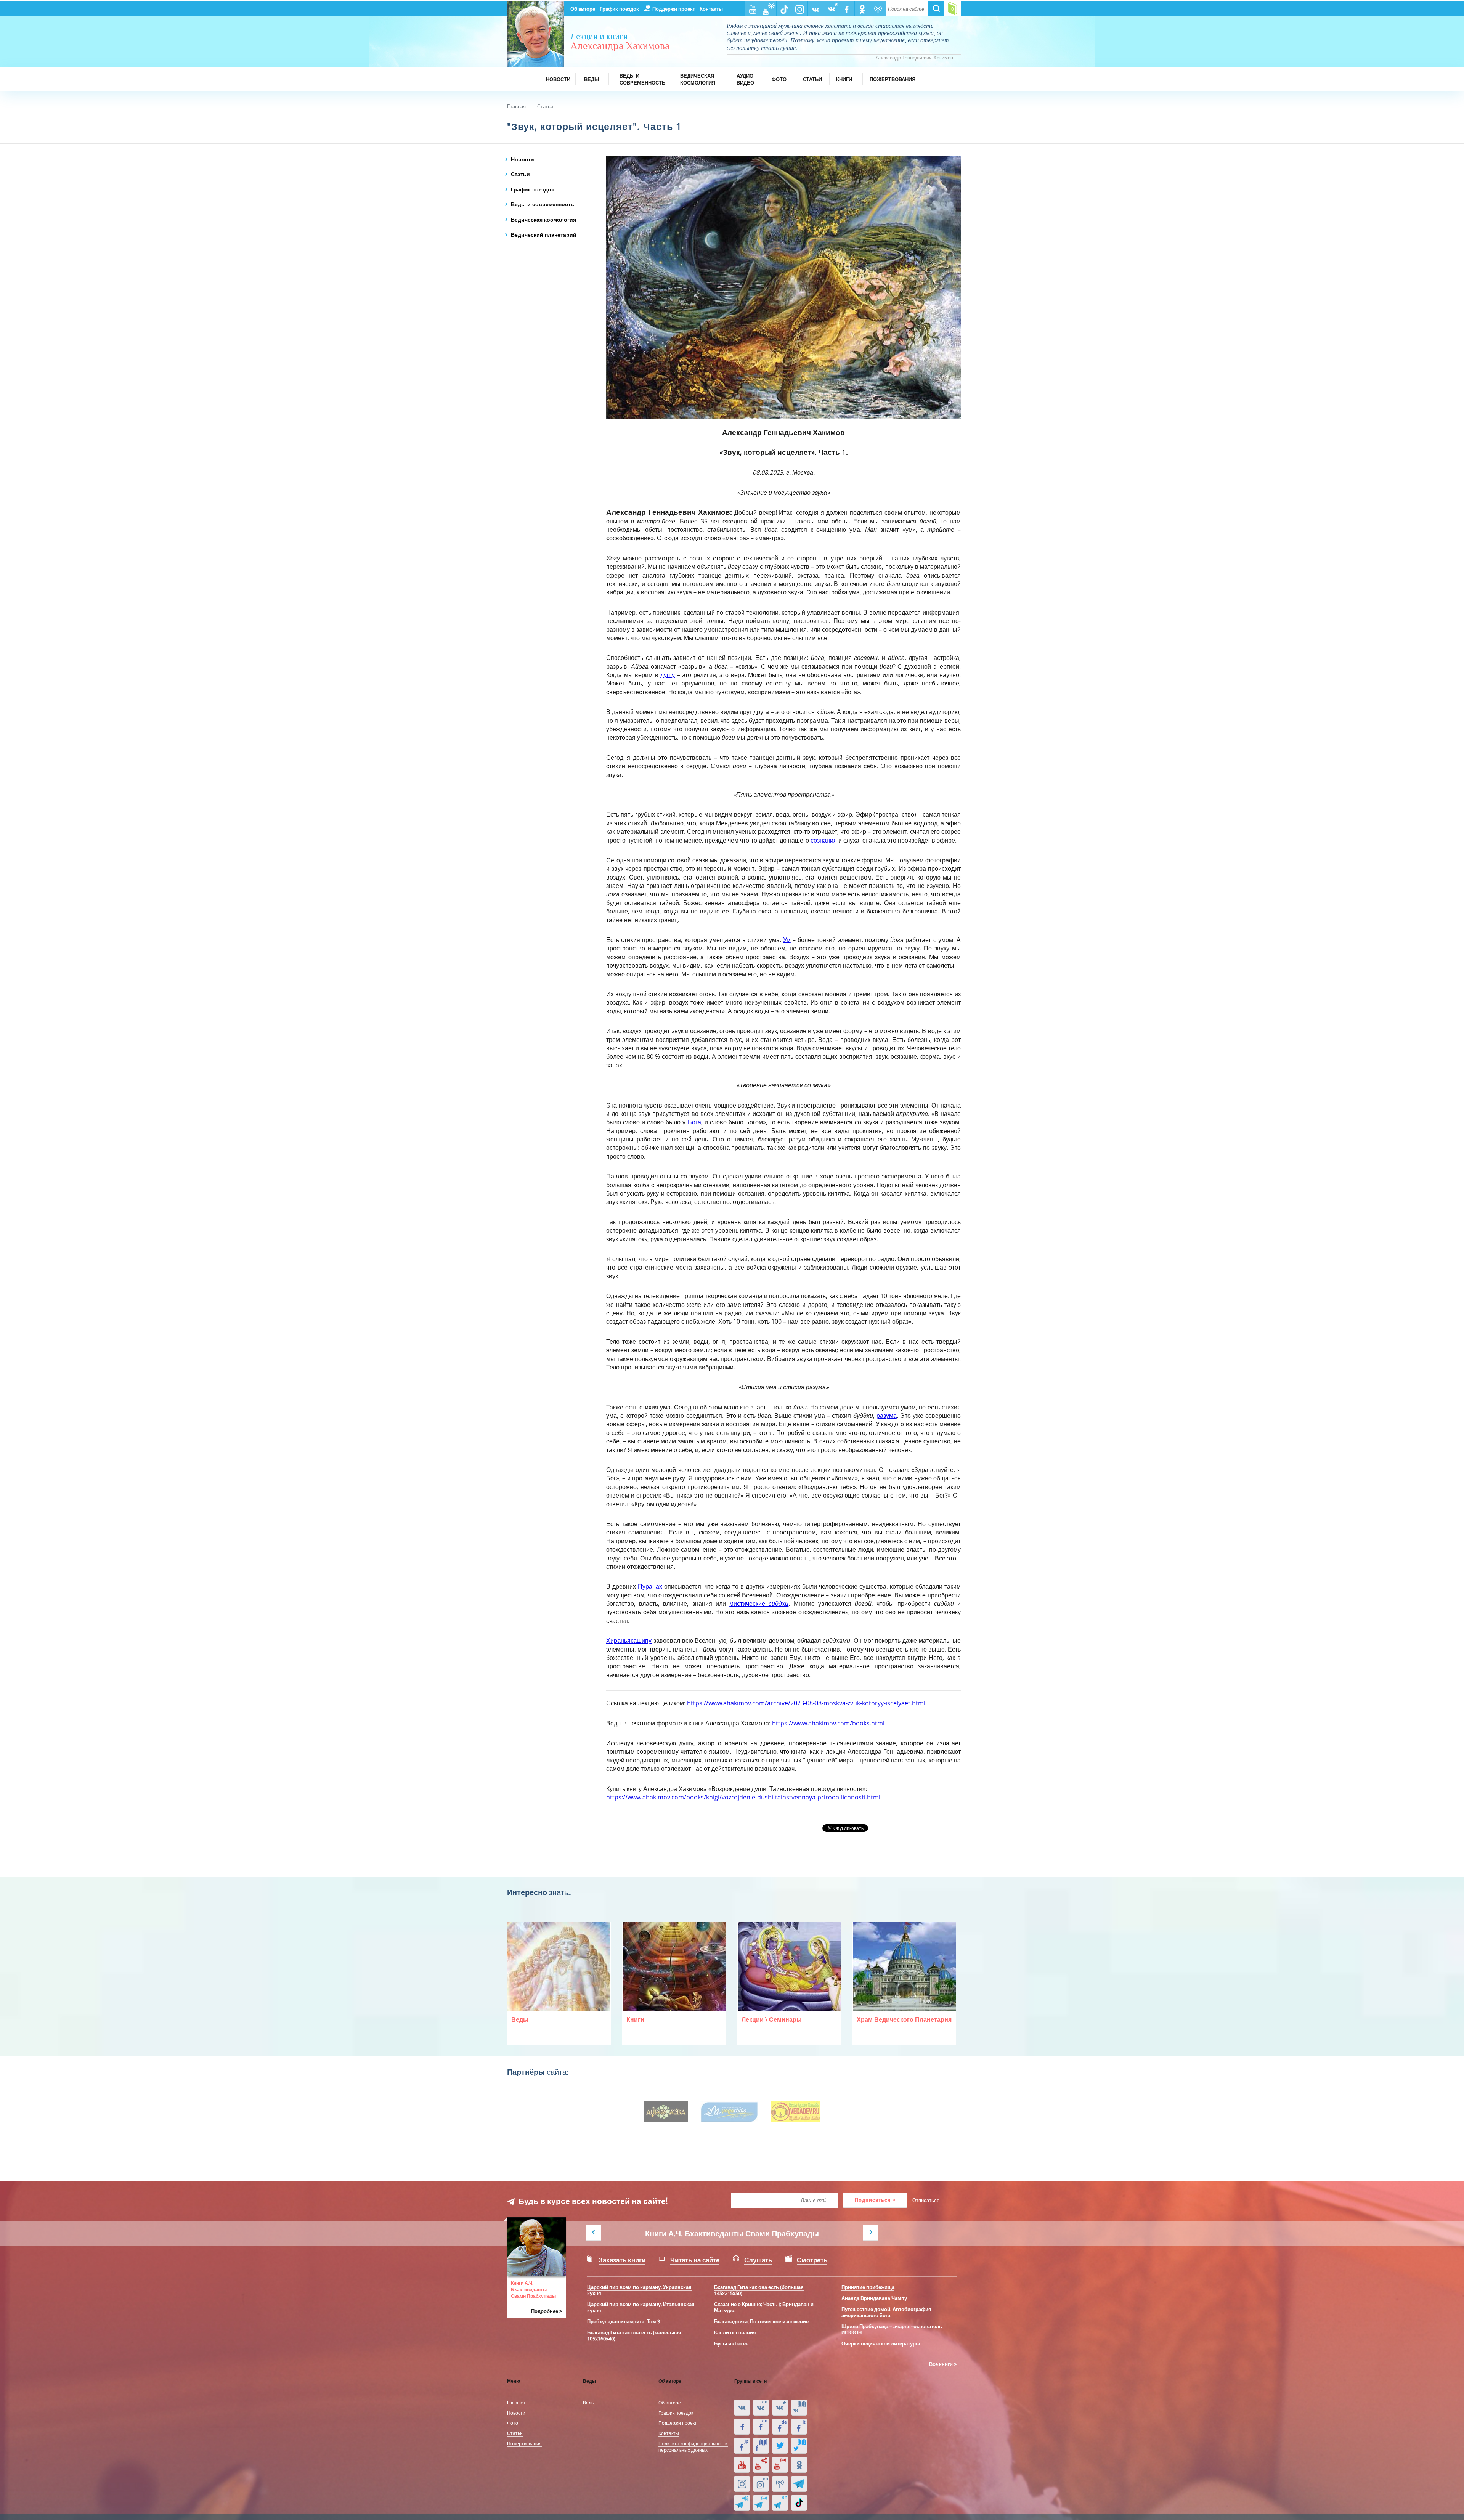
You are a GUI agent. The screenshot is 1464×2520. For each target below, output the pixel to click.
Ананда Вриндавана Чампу (874, 2298)
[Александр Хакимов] (780, 2408)
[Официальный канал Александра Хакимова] (742, 2465)
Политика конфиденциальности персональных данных (693, 2447)
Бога (694, 1122)
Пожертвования (524, 2443)
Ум (787, 940)
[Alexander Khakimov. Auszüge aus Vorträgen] (780, 2427)
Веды (589, 2403)
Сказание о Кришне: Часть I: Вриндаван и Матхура (764, 2307)
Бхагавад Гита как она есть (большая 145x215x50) (759, 2290)
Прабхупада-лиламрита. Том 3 (624, 2321)
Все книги (941, 2364)
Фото (513, 2423)
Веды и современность (543, 204)
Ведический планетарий (544, 235)
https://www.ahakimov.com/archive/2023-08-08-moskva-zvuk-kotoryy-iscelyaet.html (806, 1703)
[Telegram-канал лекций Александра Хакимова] (742, 2503)
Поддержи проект (674, 9)
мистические (759, 1603)
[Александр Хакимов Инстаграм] (742, 2484)
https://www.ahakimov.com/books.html (828, 1723)
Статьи (545, 106)
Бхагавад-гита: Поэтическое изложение (761, 2321)
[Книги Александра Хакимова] (799, 2408)
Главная (516, 106)
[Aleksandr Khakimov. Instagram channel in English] (761, 2484)
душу (668, 675)
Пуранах (650, 1586)
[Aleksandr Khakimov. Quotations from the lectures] (761, 2408)
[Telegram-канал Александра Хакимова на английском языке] (780, 2503)
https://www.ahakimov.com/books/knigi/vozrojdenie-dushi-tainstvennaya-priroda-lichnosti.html (743, 1797)
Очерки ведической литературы (881, 2343)
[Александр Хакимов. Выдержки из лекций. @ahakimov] (742, 2427)
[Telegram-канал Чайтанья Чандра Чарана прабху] (761, 2503)
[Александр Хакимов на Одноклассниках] (799, 2465)
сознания (824, 840)
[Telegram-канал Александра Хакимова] (799, 2484)
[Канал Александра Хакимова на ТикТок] (799, 2503)
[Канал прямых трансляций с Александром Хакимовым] (780, 2465)
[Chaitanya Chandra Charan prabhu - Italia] (799, 2427)
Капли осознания (735, 2332)
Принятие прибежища (868, 2287)
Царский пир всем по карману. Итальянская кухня (641, 2307)
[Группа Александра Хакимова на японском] (742, 2446)
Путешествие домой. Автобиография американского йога (886, 2312)
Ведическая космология (543, 219)
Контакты (711, 9)
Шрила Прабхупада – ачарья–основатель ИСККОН (892, 2329)
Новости (523, 159)
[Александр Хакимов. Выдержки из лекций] (742, 2408)
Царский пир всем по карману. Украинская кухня (639, 2290)
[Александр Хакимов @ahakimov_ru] (780, 2446)
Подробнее (545, 2311)
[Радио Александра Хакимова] (780, 2484)
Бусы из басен (731, 2343)
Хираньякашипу (629, 1640)
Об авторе (583, 9)
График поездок (619, 9)
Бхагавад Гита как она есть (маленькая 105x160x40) (634, 2335)
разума (887, 1416)
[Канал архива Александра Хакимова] (761, 2465)
